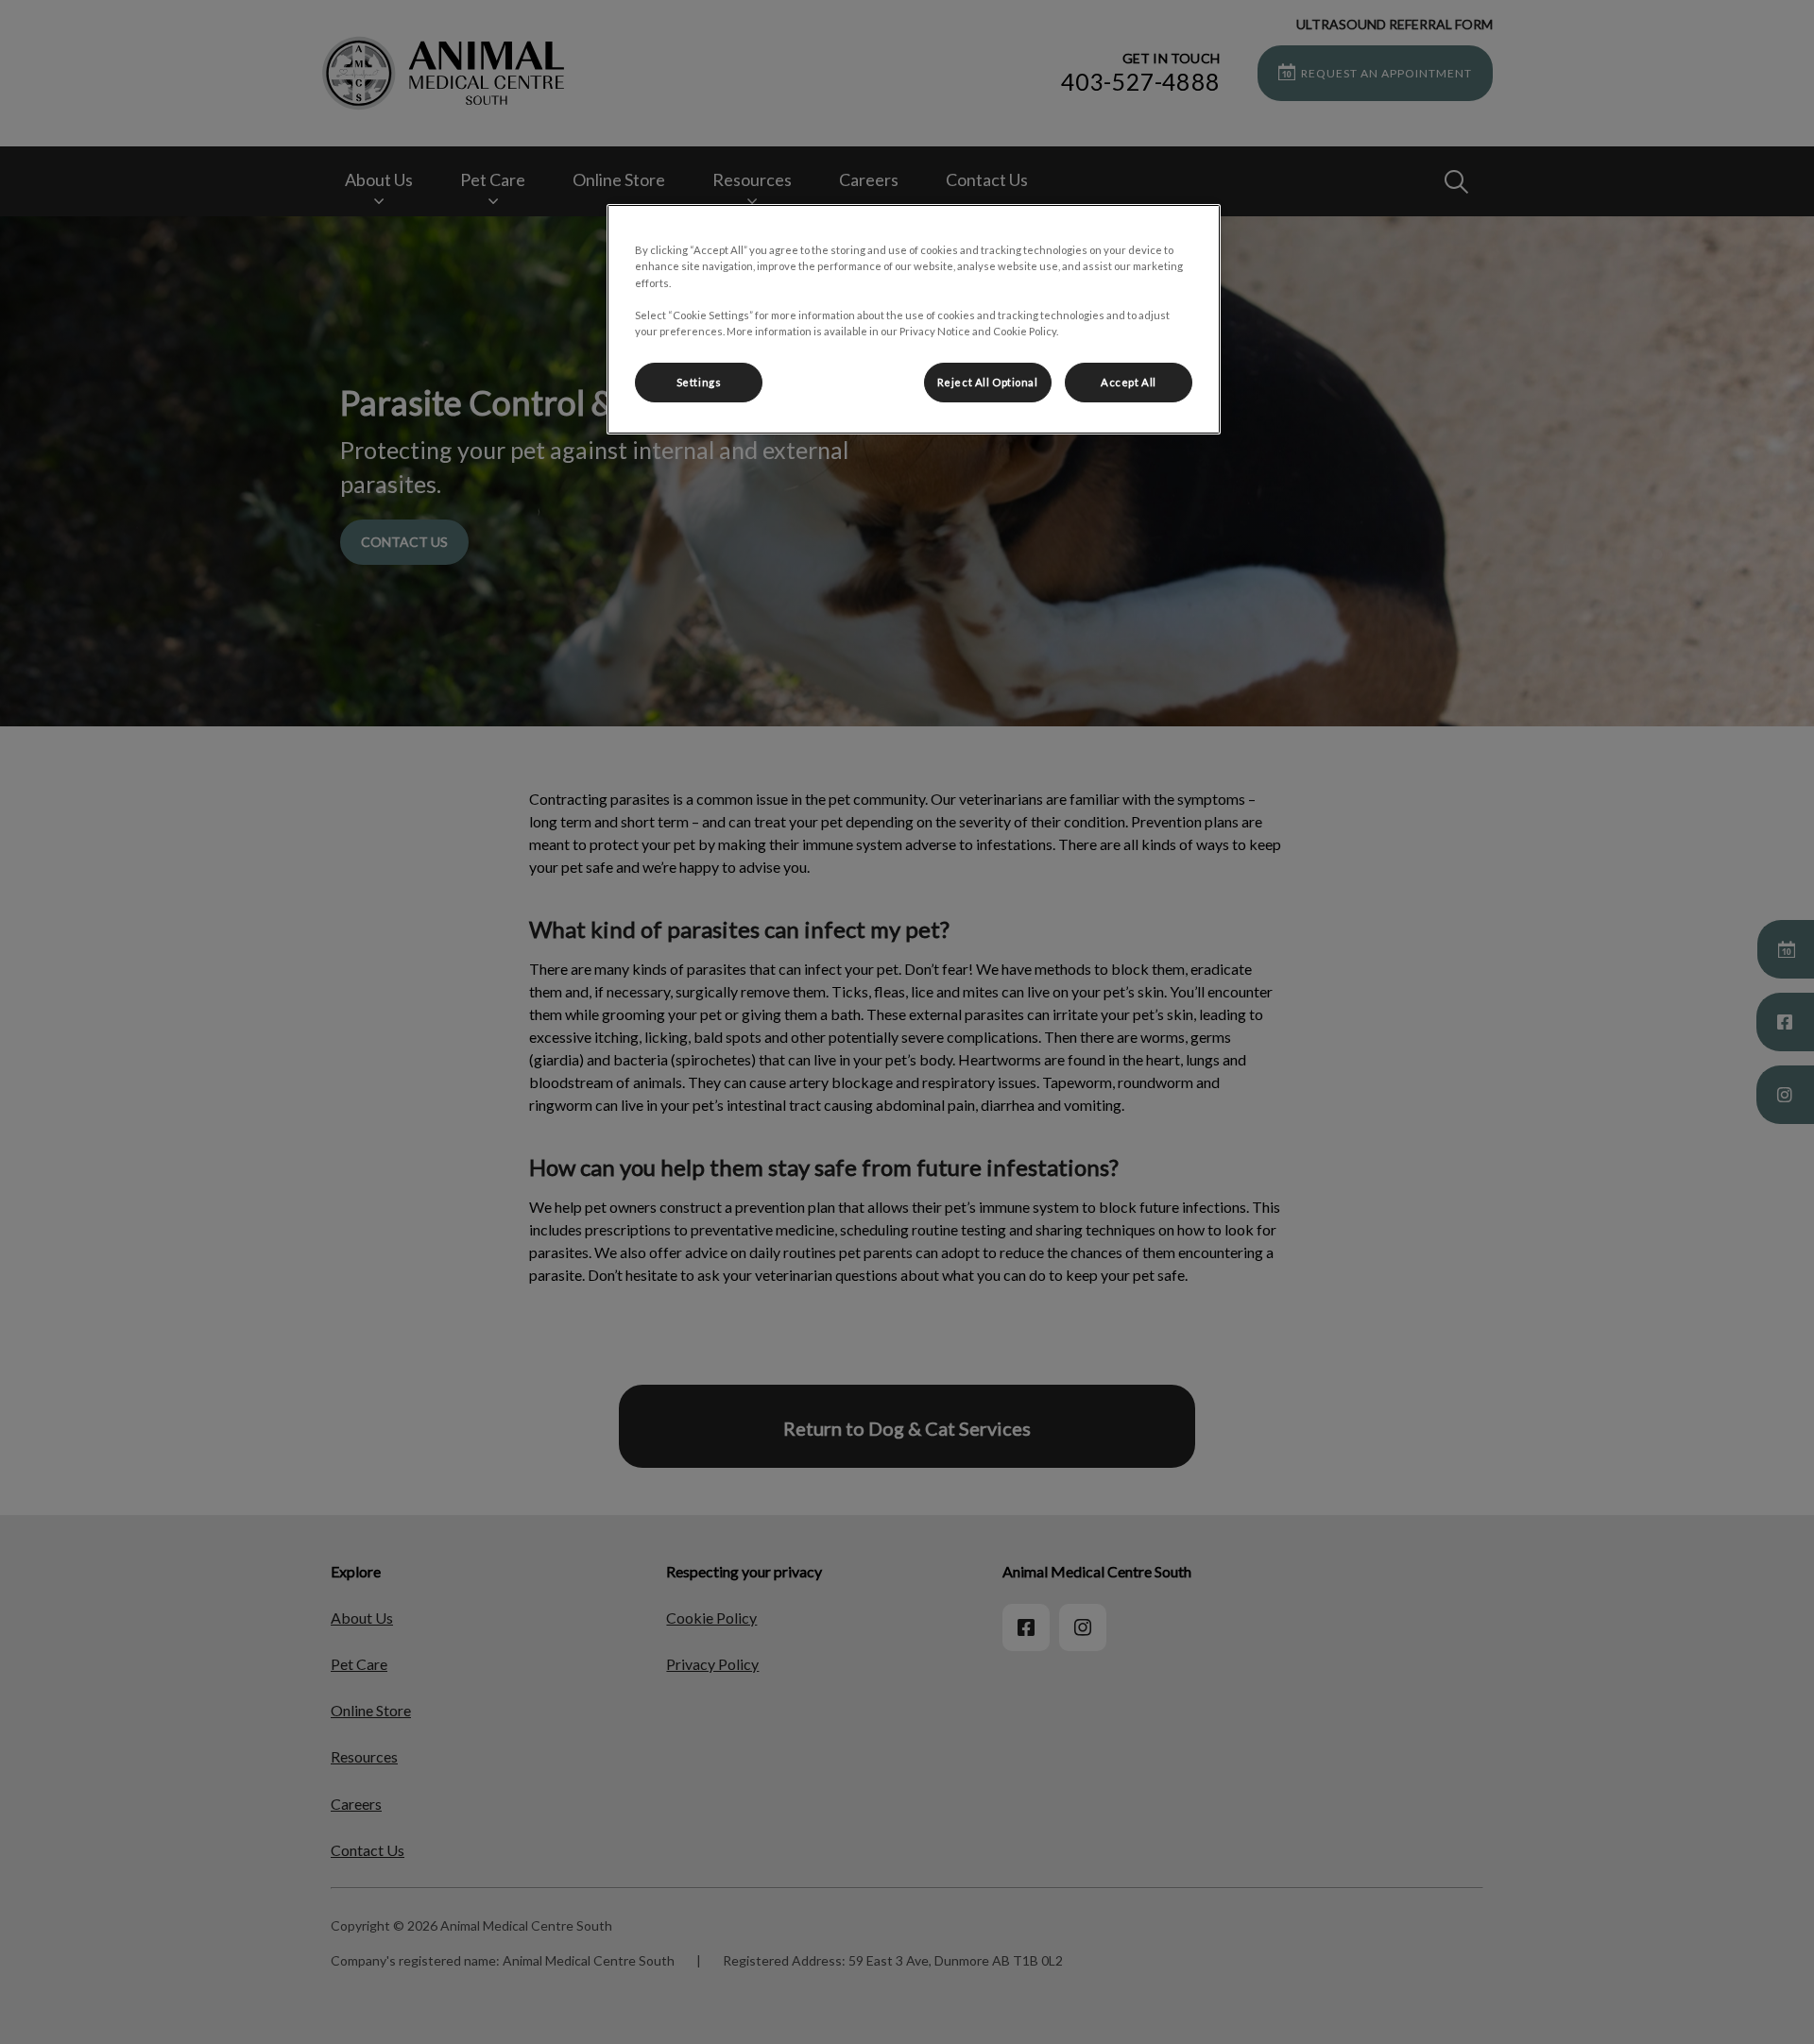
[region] (914, 319)
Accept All (1129, 382)
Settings (699, 382)
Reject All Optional (988, 382)
